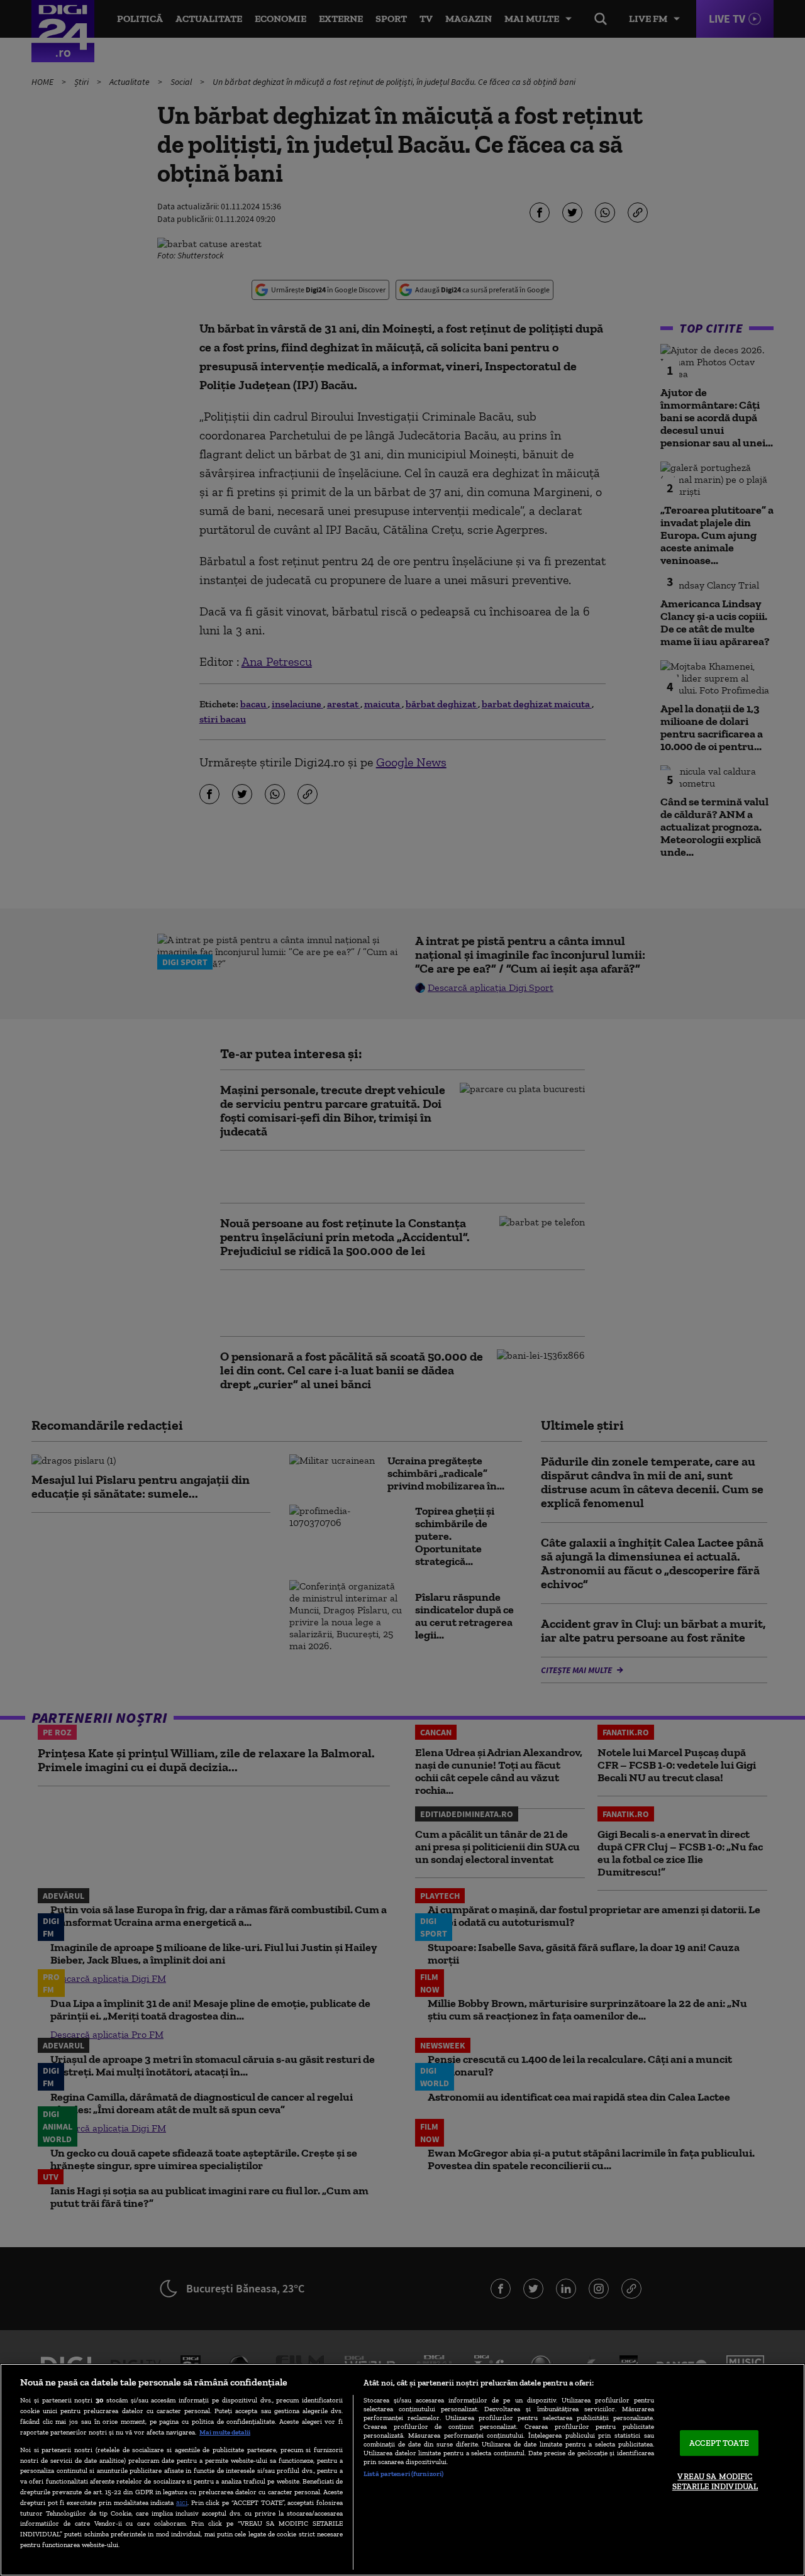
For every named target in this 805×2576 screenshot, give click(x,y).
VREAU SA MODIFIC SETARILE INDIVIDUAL (715, 2482)
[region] (402, 2470)
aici (182, 2502)
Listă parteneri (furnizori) (403, 2474)
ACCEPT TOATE (719, 2443)
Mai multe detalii (225, 2432)
